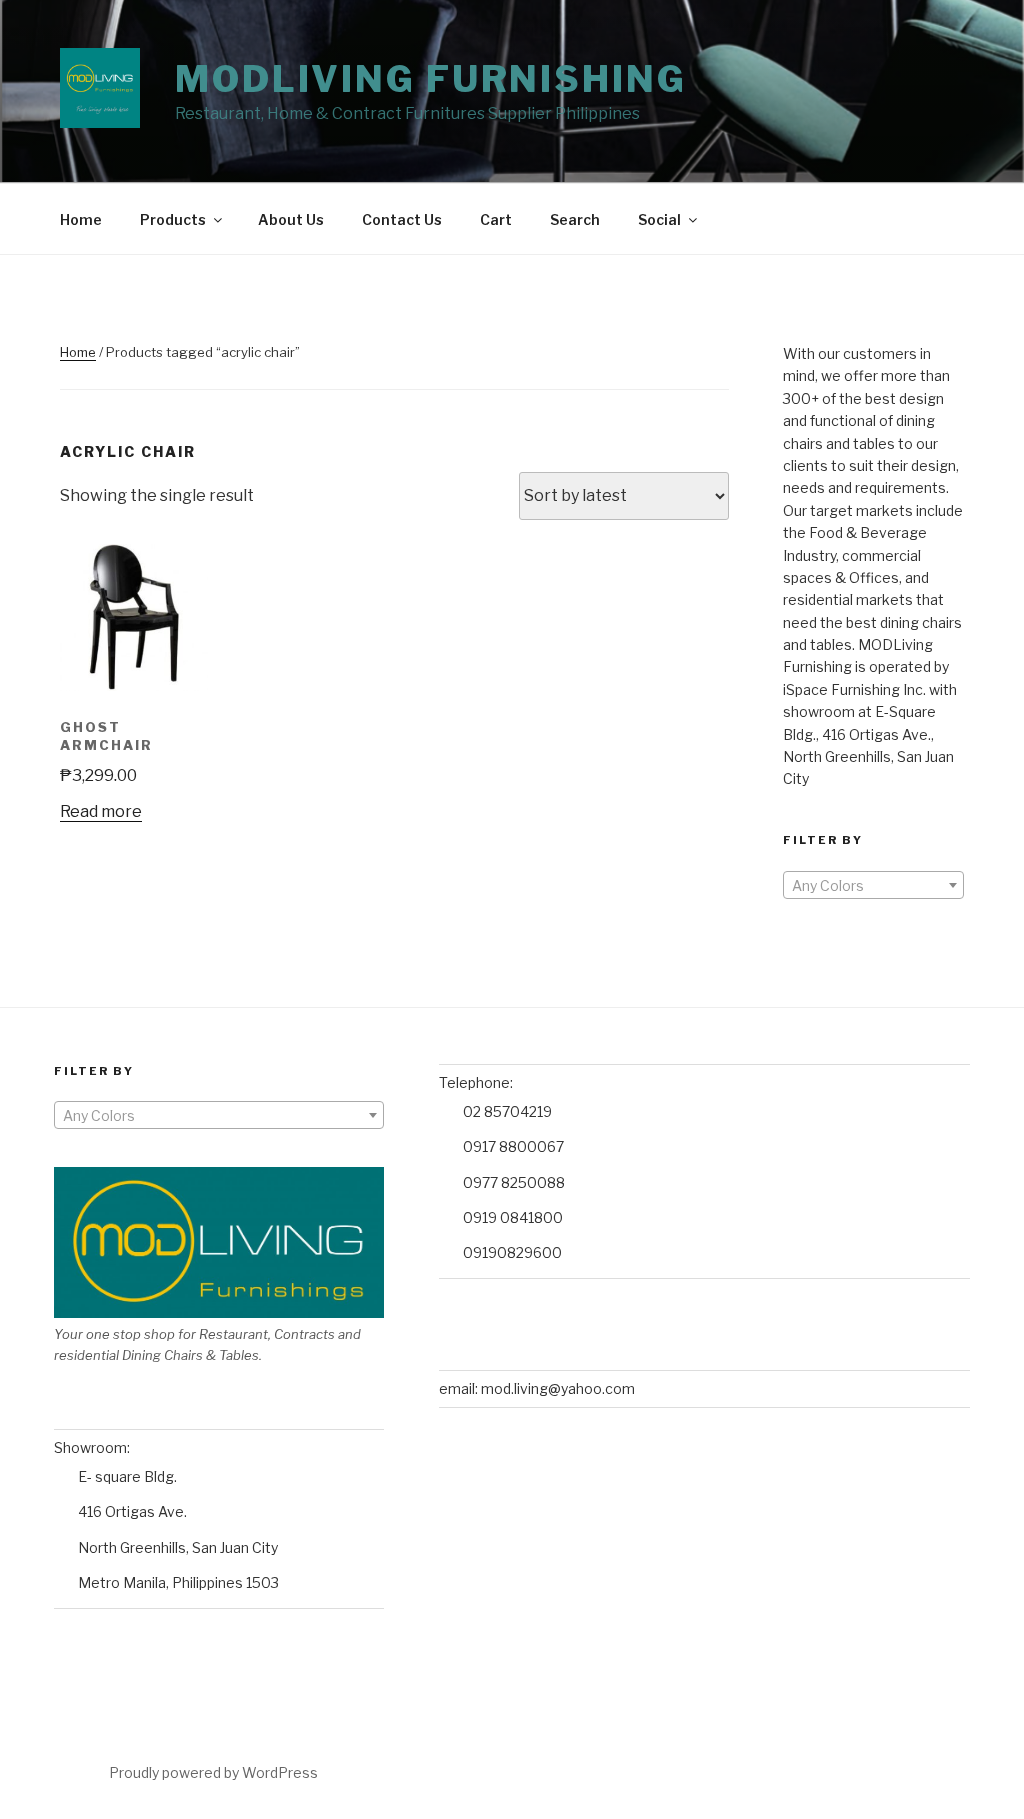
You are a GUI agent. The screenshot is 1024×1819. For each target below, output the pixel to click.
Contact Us (402, 219)
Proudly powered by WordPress (213, 1772)
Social (659, 219)
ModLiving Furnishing (431, 79)
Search (575, 219)
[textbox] (873, 886)
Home (81, 219)
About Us (291, 219)
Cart (496, 219)
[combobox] (873, 885)
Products (173, 219)
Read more (101, 811)
